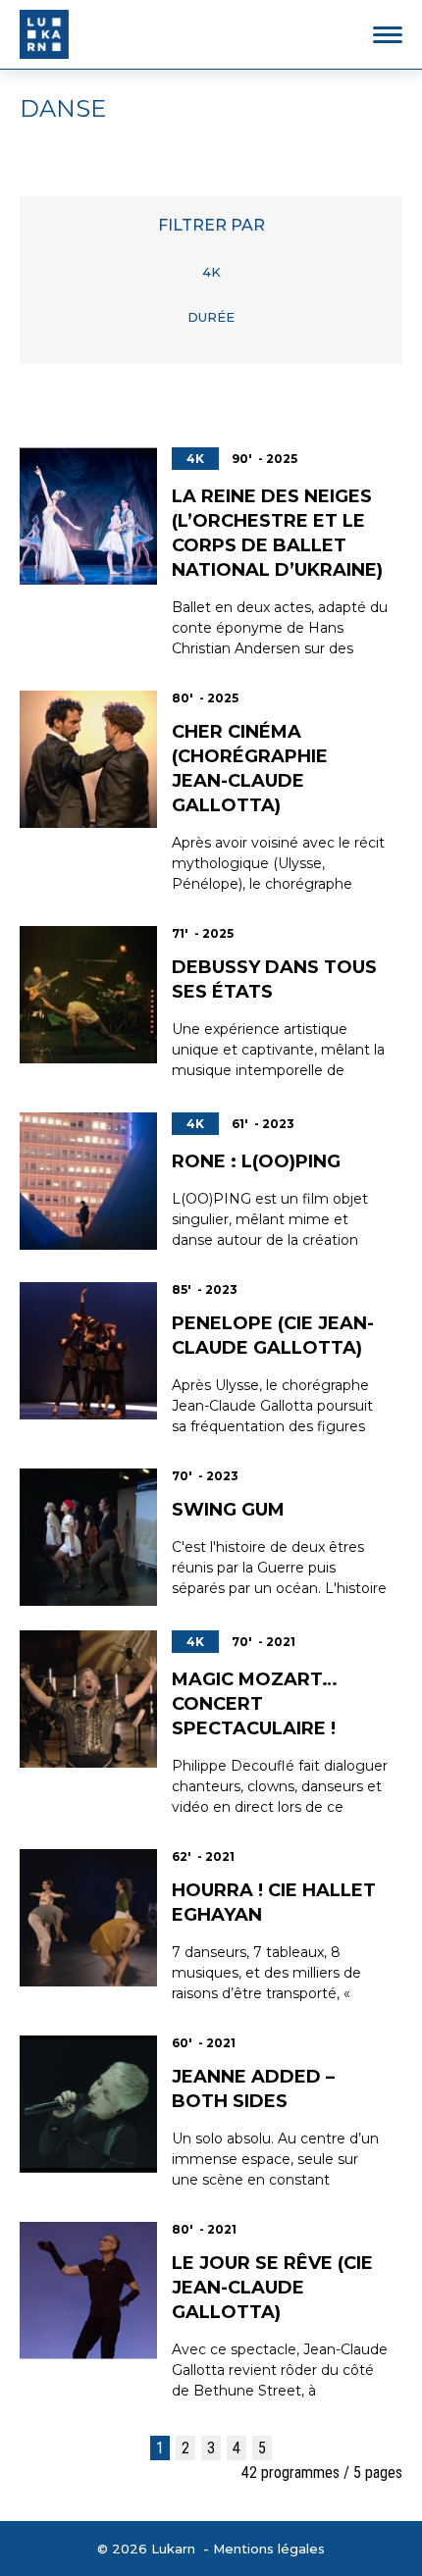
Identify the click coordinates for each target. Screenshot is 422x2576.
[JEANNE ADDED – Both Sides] (88, 2104)
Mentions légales (269, 2549)
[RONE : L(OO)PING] (88, 1181)
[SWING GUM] (88, 1537)
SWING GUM (228, 1510)
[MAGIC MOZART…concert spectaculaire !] (88, 1699)
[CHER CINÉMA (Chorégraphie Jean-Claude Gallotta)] (88, 759)
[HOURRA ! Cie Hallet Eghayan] (88, 1918)
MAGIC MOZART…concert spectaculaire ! (255, 1704)
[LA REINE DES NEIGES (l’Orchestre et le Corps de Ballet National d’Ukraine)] (88, 516)
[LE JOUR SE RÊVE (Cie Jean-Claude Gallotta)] (88, 2291)
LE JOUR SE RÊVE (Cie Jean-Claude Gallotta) (272, 2288)
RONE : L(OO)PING (256, 1161)
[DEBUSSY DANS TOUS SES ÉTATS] (88, 995)
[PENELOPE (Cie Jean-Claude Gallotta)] (88, 1351)
